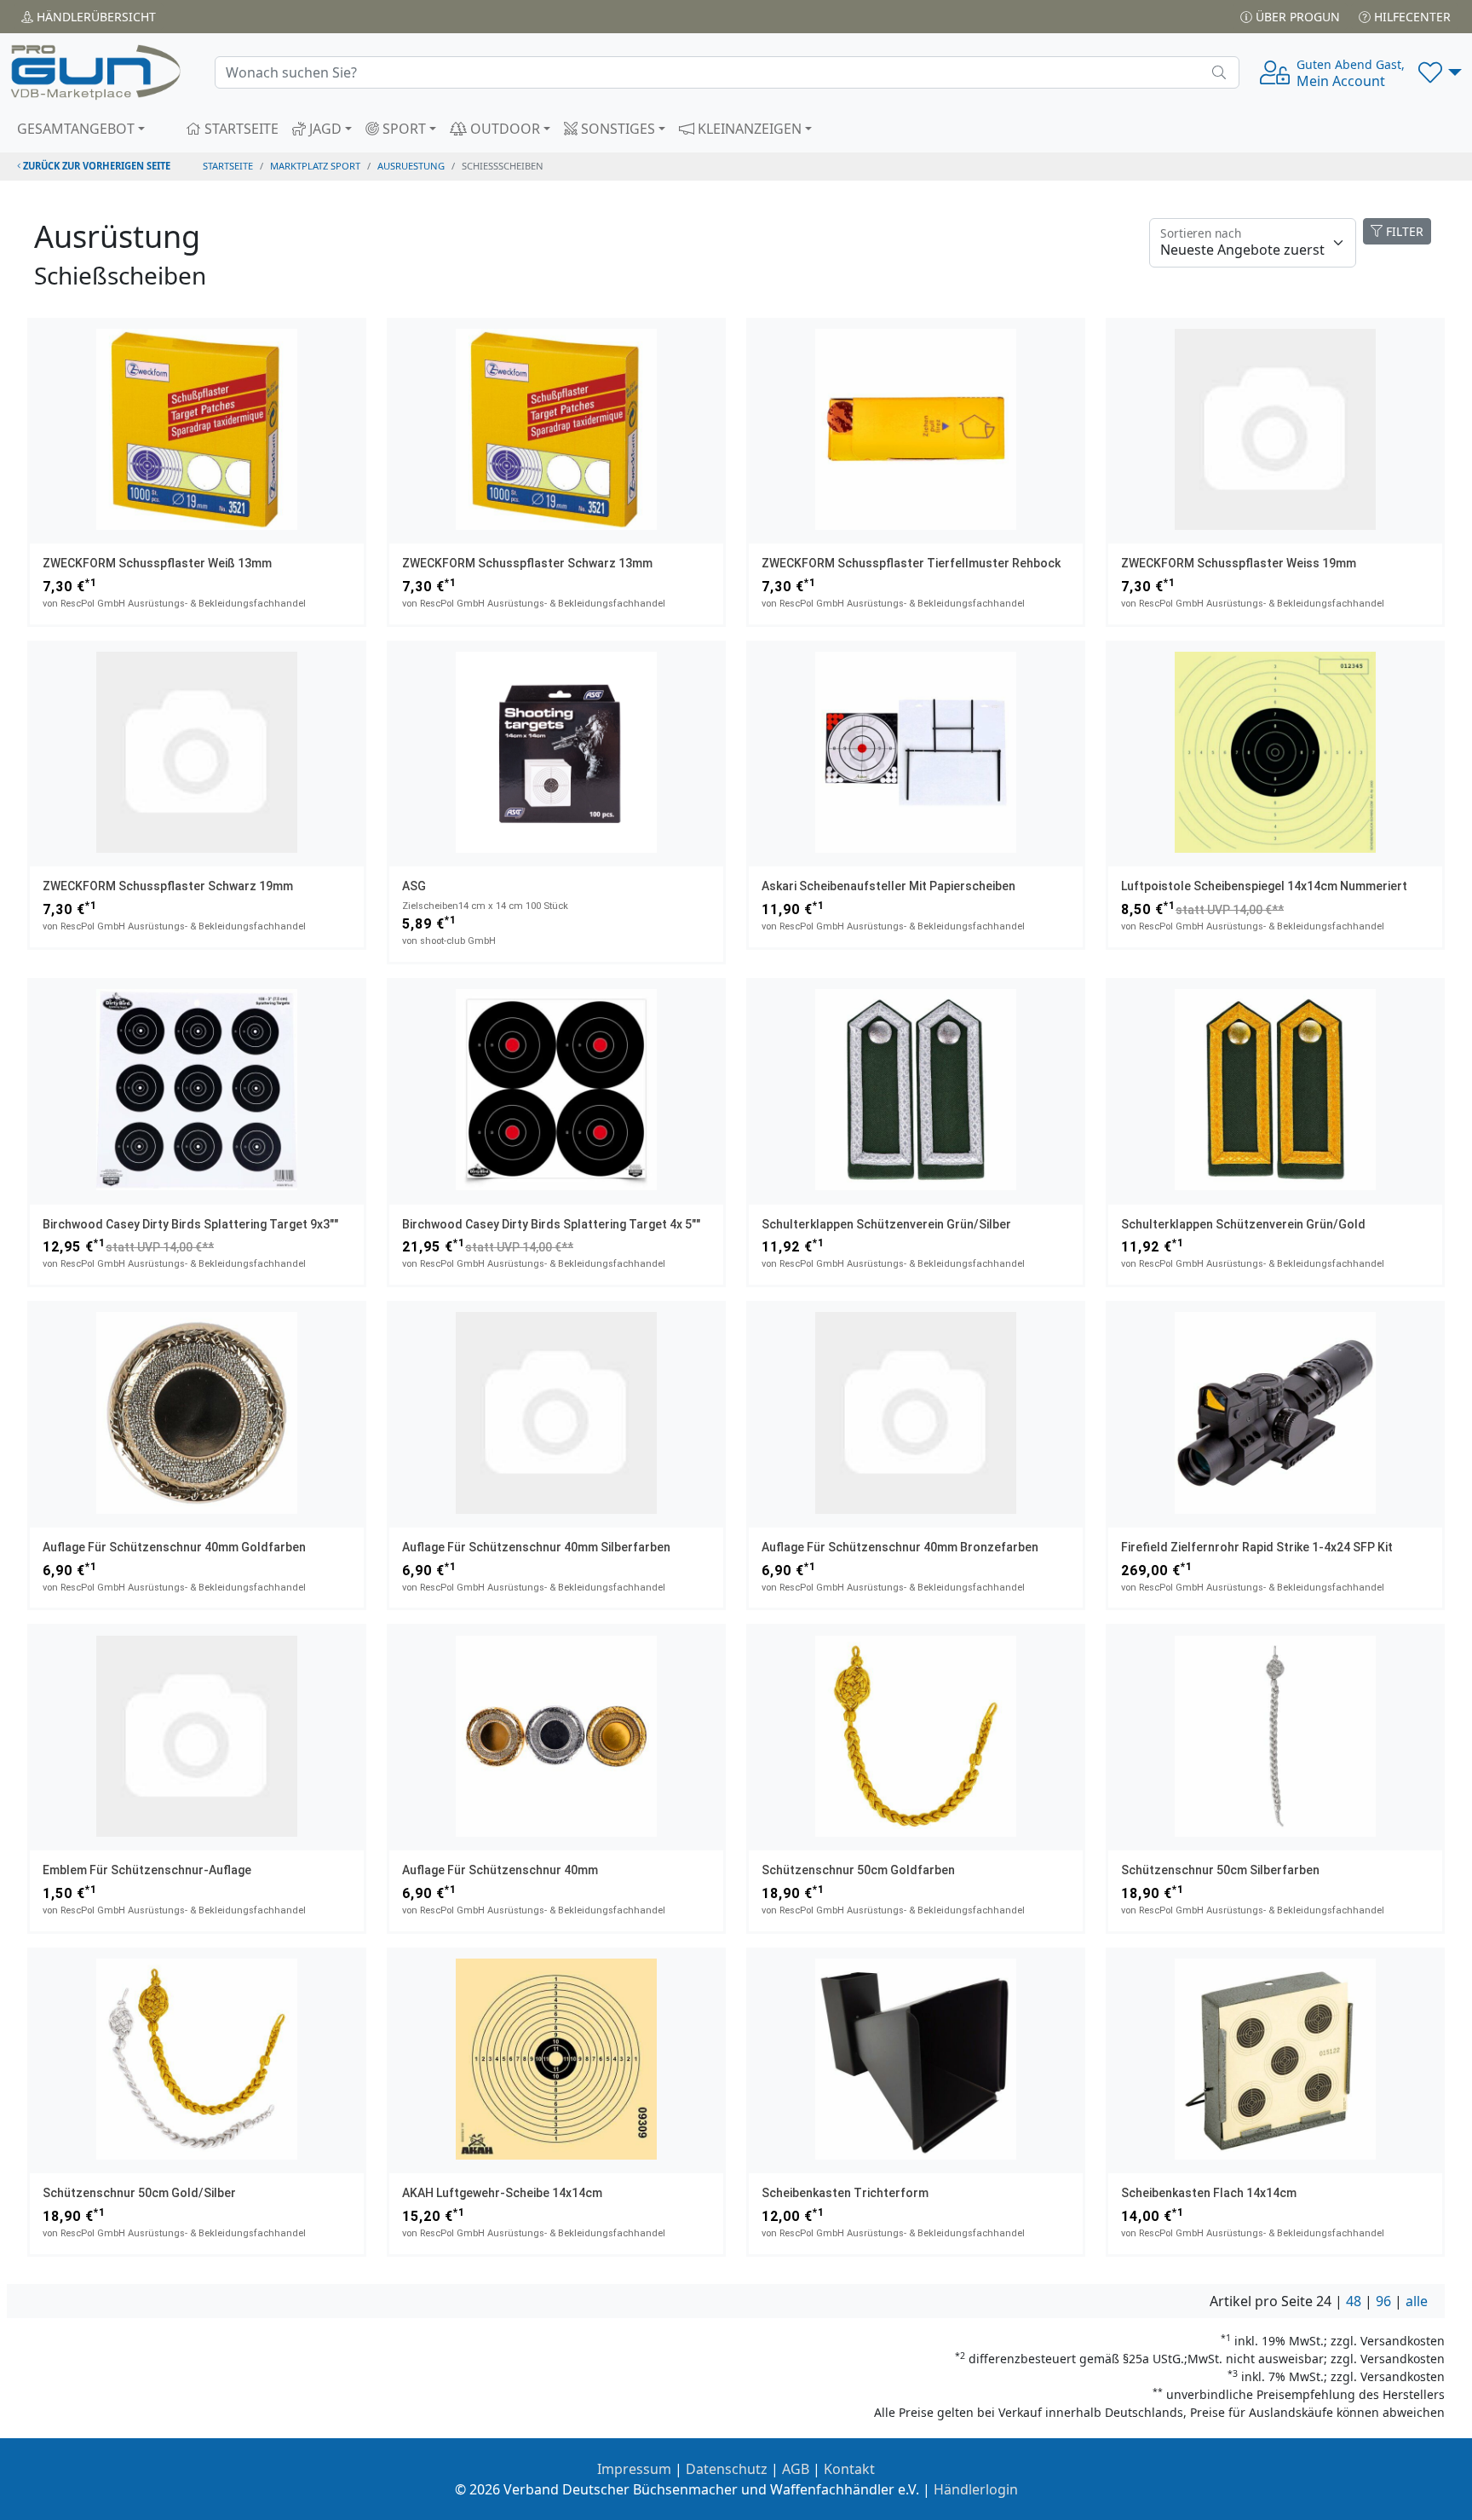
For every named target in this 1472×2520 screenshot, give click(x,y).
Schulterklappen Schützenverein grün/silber (886, 1224)
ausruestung (411, 166)
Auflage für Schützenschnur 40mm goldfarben (174, 1547)
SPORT (402, 129)
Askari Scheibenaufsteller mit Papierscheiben (888, 886)
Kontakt (849, 2469)
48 (1354, 2301)
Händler (95, 17)
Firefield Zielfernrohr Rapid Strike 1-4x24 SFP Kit (1257, 1547)
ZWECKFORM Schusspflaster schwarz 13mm (527, 563)
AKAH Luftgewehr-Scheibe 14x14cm (502, 2193)
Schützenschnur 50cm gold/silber (139, 2193)
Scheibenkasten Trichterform (845, 2193)
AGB (796, 2469)
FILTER (1403, 231)
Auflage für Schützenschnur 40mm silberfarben (536, 1547)
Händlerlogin (976, 2489)
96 (1383, 2301)
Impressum (634, 2469)
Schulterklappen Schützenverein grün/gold (1243, 1224)
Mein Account (1351, 73)
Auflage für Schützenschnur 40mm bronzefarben (900, 1547)
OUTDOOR (503, 129)
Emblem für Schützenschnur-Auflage (147, 1870)
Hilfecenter (1411, 17)
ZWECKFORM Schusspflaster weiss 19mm (1239, 563)
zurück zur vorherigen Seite (95, 166)
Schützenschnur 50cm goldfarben (858, 1870)
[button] (1440, 72)
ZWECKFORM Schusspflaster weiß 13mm (157, 563)
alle (1417, 2301)
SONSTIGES (616, 129)
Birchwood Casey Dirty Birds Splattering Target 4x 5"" (551, 1224)
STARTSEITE (240, 129)
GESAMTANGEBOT (76, 129)
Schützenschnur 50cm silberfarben (1220, 1870)
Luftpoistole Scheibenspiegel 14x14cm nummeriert (1264, 886)
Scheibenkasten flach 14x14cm (1209, 2193)
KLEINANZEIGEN (748, 129)
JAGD (324, 129)
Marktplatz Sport (315, 166)
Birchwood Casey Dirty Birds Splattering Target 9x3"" (190, 1224)
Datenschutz (727, 2469)
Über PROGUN (1296, 17)
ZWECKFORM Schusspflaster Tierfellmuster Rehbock (911, 563)
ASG (414, 886)
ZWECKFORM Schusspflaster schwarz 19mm (168, 886)
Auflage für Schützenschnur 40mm (500, 1870)
